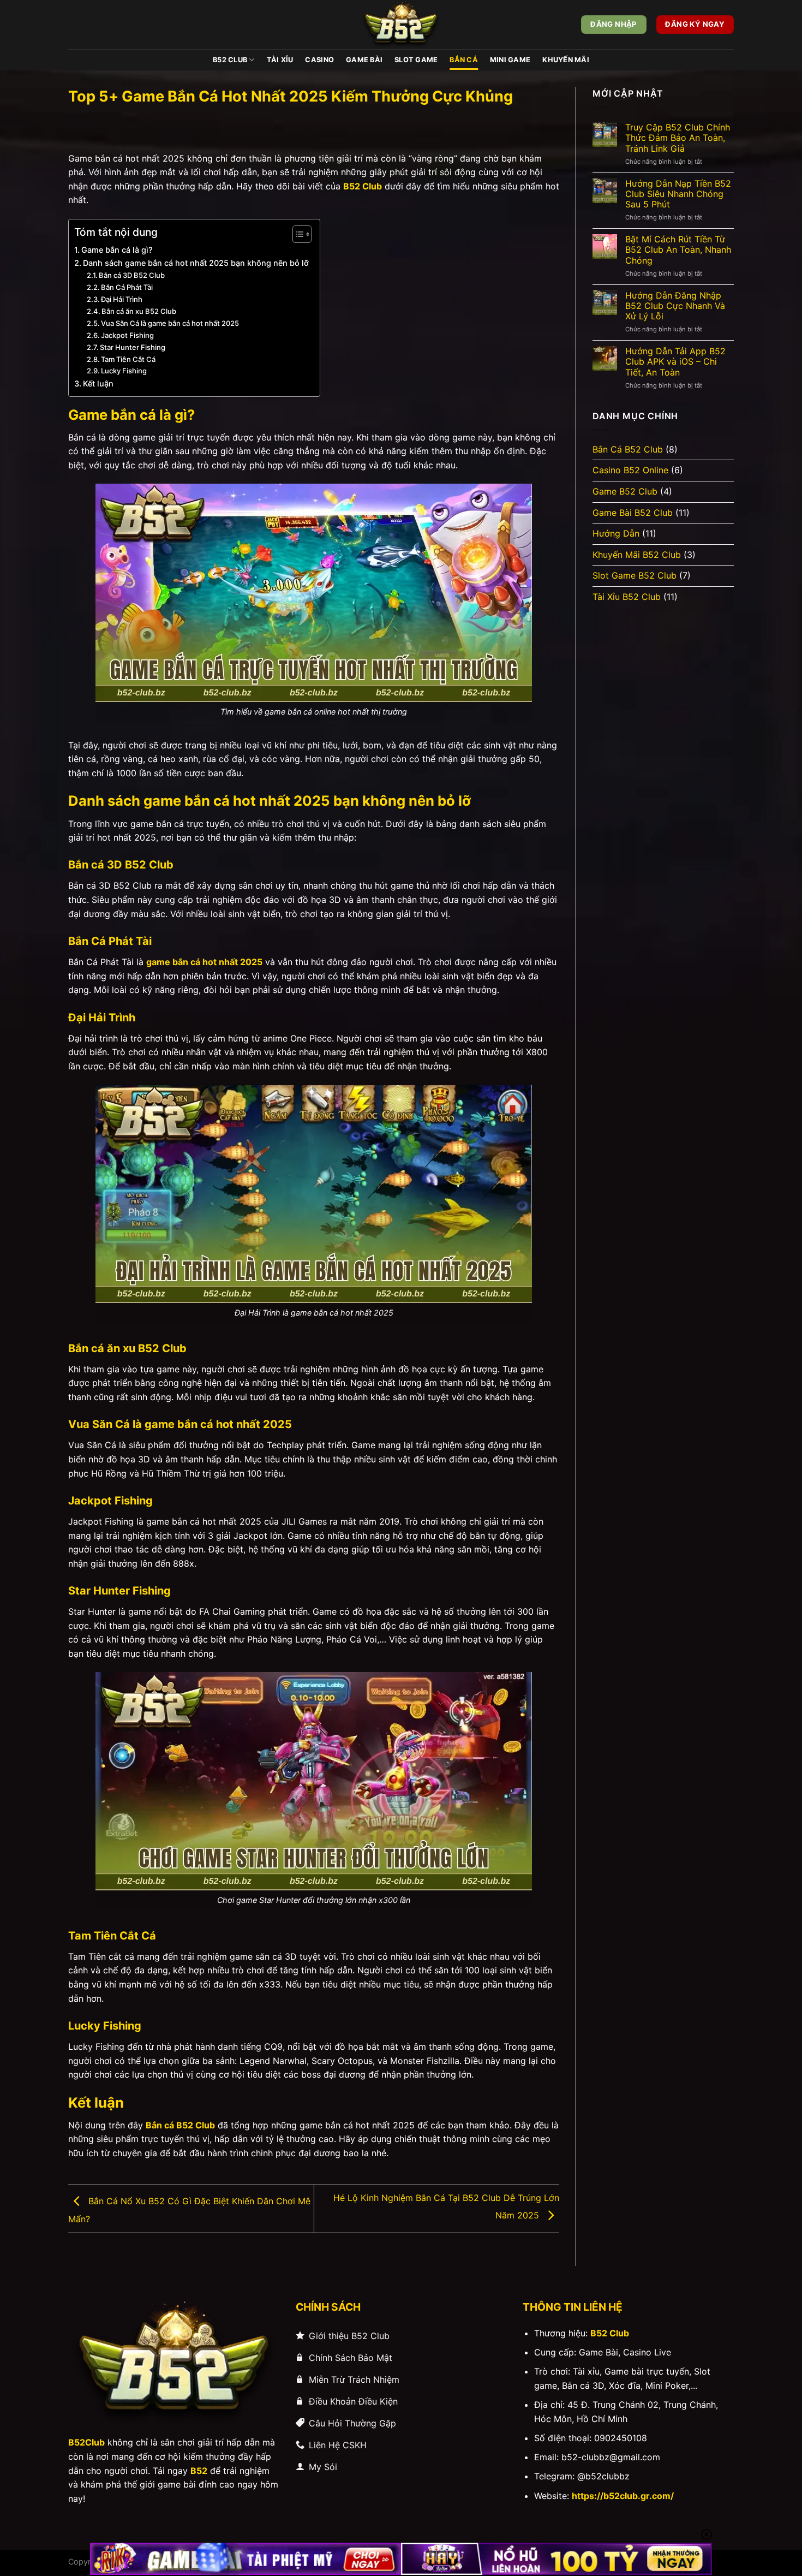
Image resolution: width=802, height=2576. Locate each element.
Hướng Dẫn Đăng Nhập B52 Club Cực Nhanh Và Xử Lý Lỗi (675, 306)
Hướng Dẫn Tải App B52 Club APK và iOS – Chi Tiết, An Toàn (675, 362)
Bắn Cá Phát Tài (127, 287)
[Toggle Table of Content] (297, 234)
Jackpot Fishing (127, 335)
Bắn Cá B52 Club (628, 449)
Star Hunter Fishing (133, 347)
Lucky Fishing (124, 371)
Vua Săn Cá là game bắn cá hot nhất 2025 (170, 323)
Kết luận (98, 383)
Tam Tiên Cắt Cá (128, 359)
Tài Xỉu (280, 60)
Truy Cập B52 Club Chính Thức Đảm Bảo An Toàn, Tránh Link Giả (678, 138)
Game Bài (364, 60)
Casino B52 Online (630, 470)
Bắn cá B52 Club (180, 2125)
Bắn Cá (464, 60)
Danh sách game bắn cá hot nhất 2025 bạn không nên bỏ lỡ (196, 263)
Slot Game (416, 60)
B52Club (86, 2442)
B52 (199, 2471)
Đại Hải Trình (122, 299)
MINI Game (510, 60)
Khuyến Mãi (566, 60)
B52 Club (230, 60)
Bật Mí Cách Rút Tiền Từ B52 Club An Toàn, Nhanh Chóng (678, 250)
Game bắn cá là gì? (117, 250)
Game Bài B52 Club (633, 513)
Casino (319, 60)
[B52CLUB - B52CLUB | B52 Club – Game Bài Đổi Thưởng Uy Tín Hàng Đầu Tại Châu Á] (401, 25)
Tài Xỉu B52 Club (627, 597)
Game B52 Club (625, 491)
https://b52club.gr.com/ (623, 2496)
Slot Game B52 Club (635, 575)
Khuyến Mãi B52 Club (637, 555)
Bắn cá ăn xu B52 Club (139, 311)
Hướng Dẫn (616, 533)
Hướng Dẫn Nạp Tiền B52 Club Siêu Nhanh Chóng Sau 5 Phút (678, 194)
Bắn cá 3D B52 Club (132, 275)
